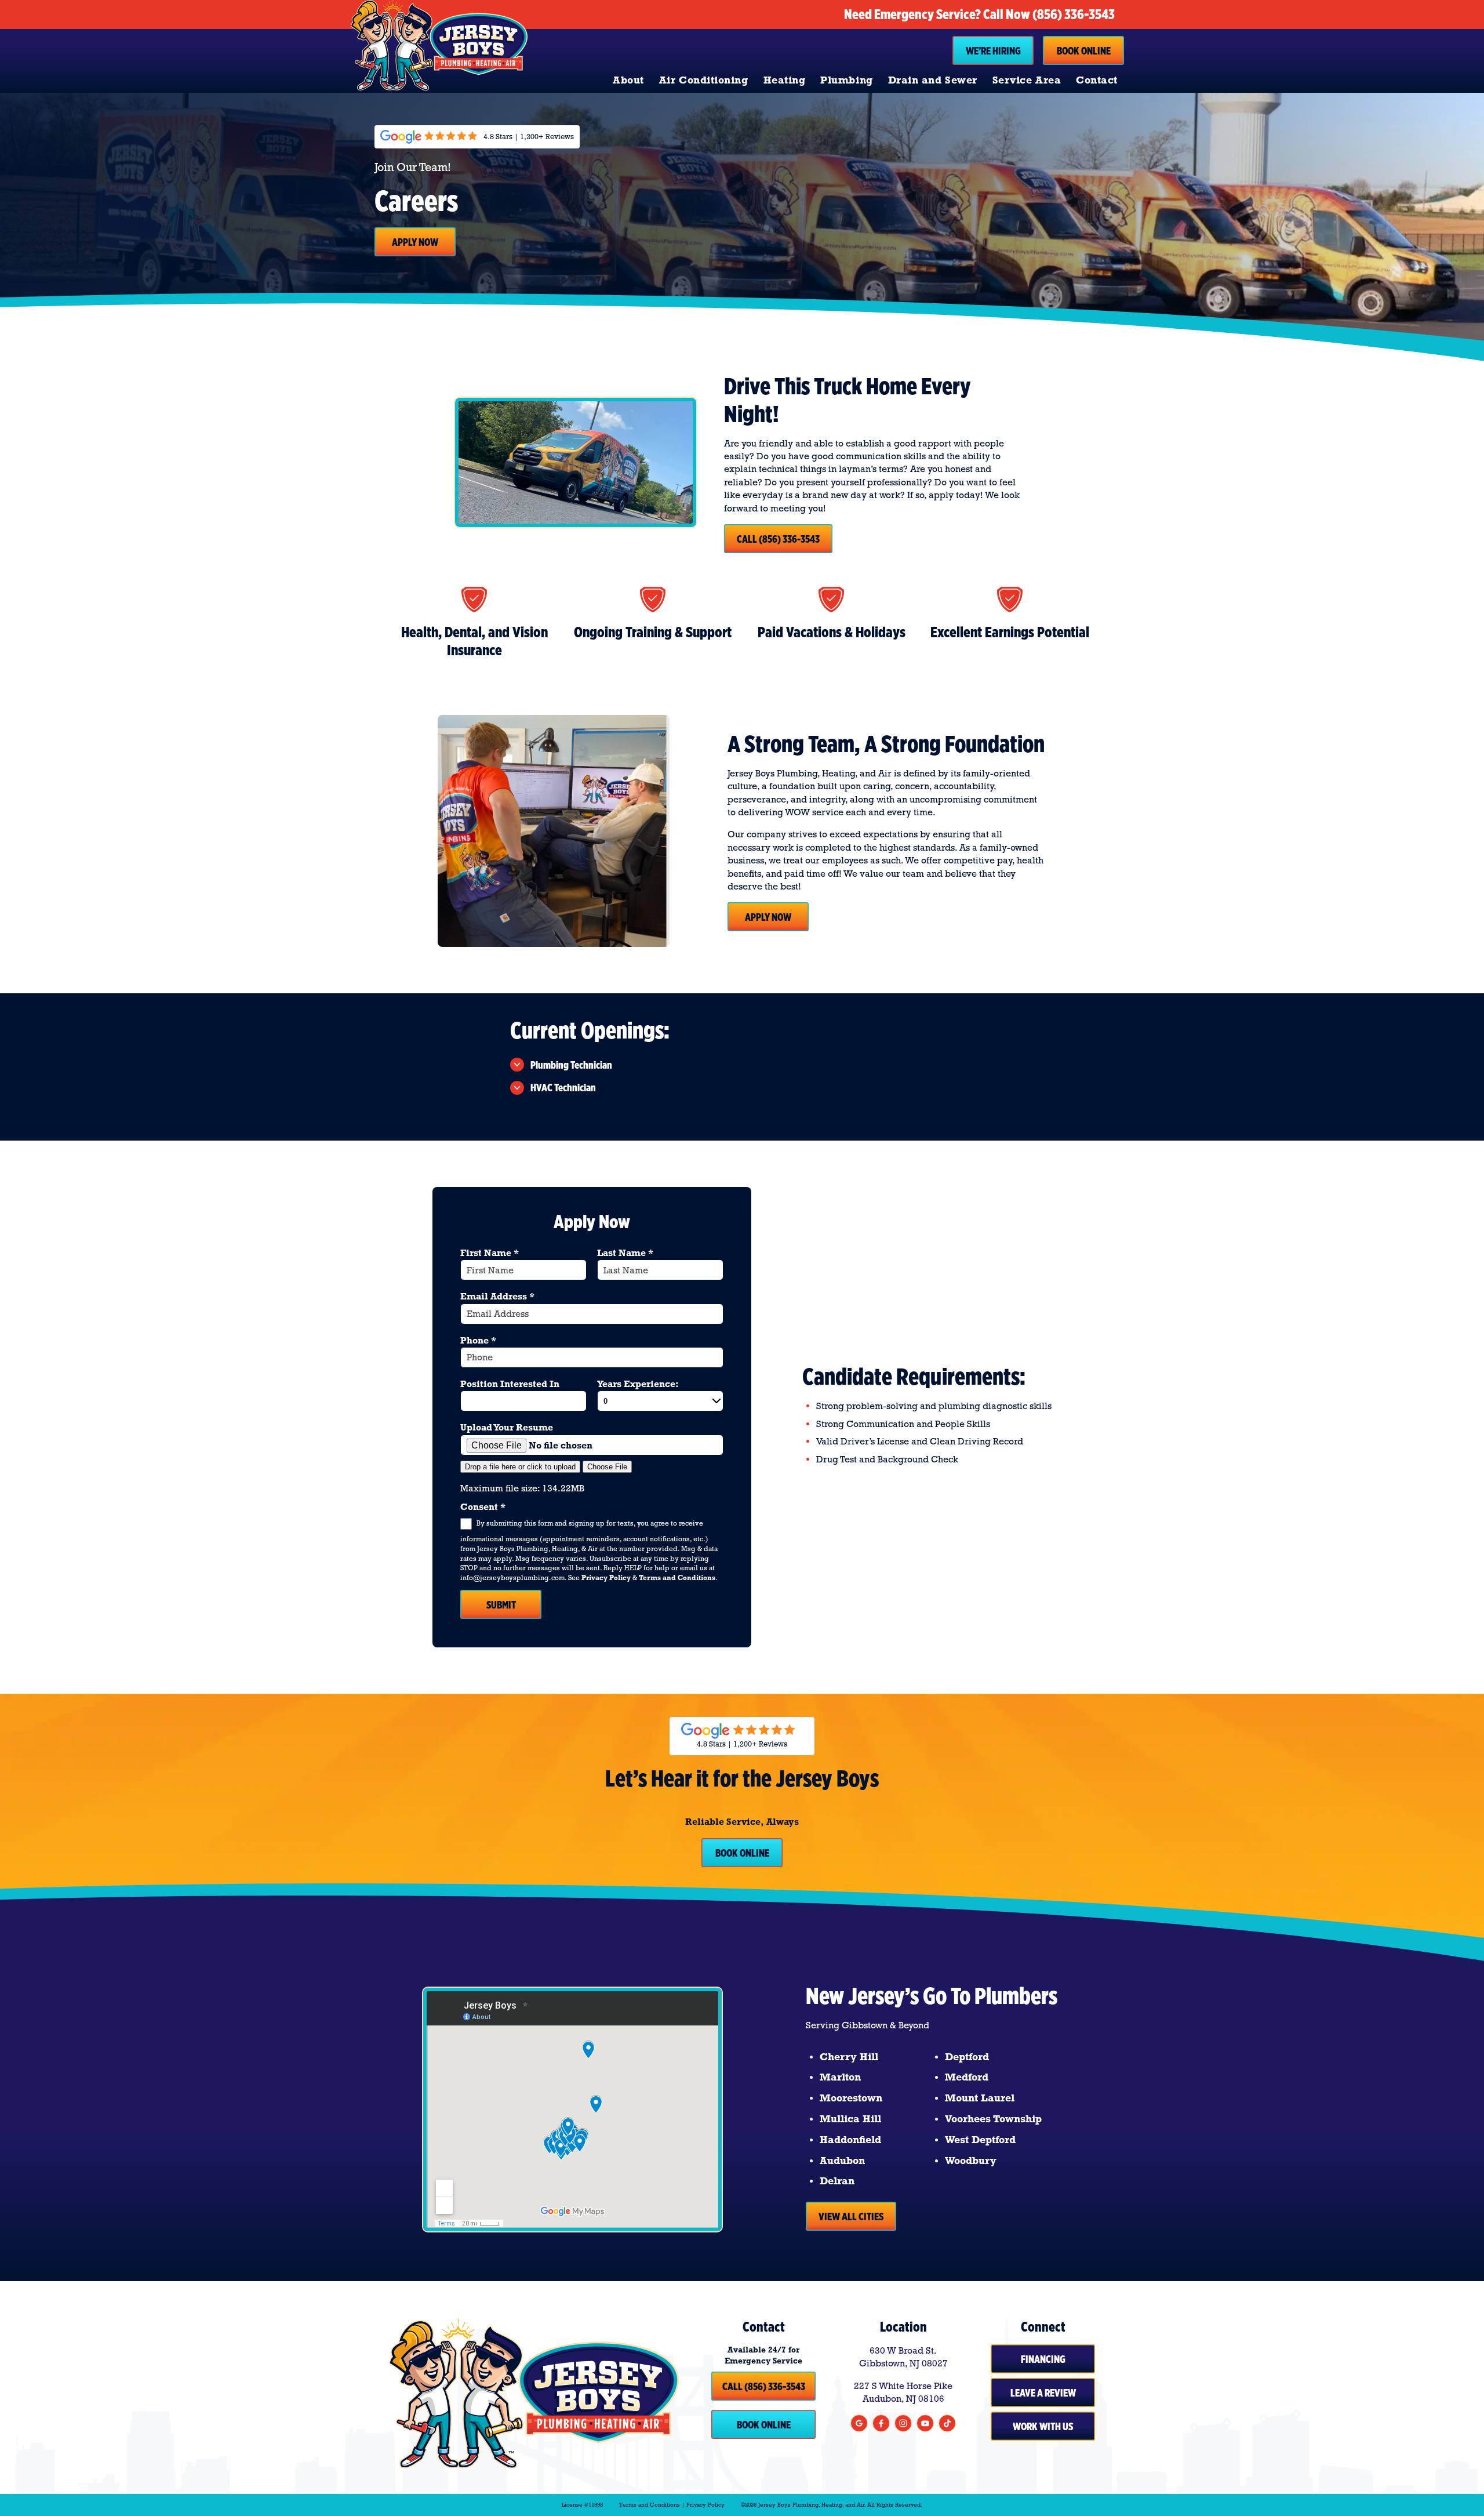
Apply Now (415, 242)
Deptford (967, 2057)
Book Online (1084, 50)
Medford (967, 2077)
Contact (1097, 80)
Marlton (840, 2077)
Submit (501, 1604)
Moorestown (851, 2098)
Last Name (625, 1253)
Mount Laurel (980, 2098)
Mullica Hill (850, 2119)
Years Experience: (638, 1384)
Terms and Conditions (677, 1578)
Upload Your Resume (507, 1427)
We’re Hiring (993, 50)
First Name (490, 1253)
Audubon (842, 2161)
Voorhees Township (993, 2119)
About (628, 80)
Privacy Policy (606, 1578)
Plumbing (846, 80)
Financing (1043, 2359)
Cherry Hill (849, 2057)
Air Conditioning (704, 80)
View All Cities (851, 2216)
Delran (837, 2181)
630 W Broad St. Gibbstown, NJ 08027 (903, 2357)
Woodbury (971, 2161)
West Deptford (980, 2140)
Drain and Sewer (933, 80)
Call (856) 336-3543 (778, 539)
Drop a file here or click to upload (520, 1467)
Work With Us (1043, 2426)
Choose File (607, 1467)
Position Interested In (510, 1384)
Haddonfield (850, 2140)
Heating (785, 80)
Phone (478, 1340)
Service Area (1027, 80)
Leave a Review (1043, 2392)
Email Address (497, 1296)
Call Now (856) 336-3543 (1049, 14)
